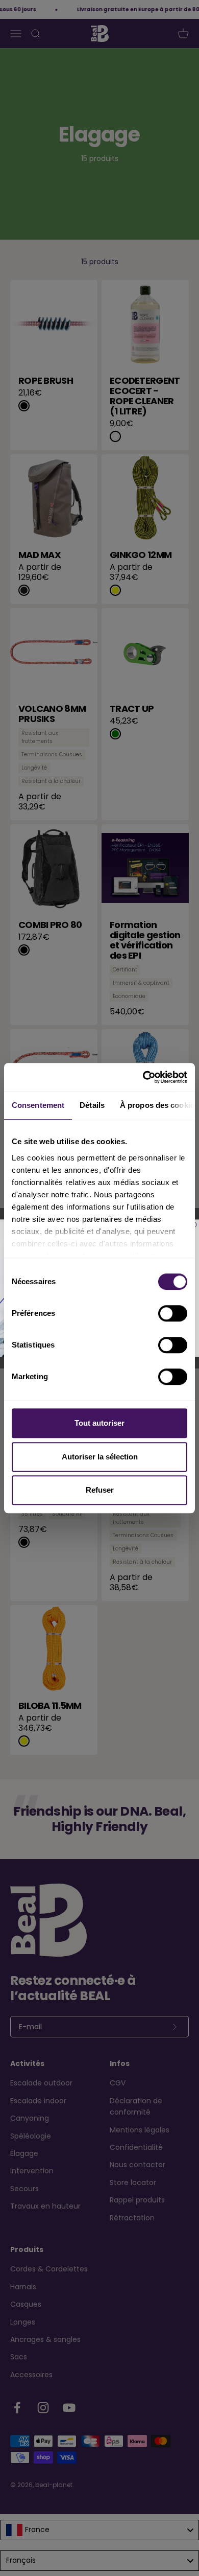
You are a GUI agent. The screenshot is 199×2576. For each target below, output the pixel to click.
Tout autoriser (99, 1423)
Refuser (100, 1490)
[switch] (173, 1313)
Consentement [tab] (38, 1105)
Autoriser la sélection (100, 1457)
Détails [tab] (92, 1105)
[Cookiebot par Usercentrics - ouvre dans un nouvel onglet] (143, 1077)
